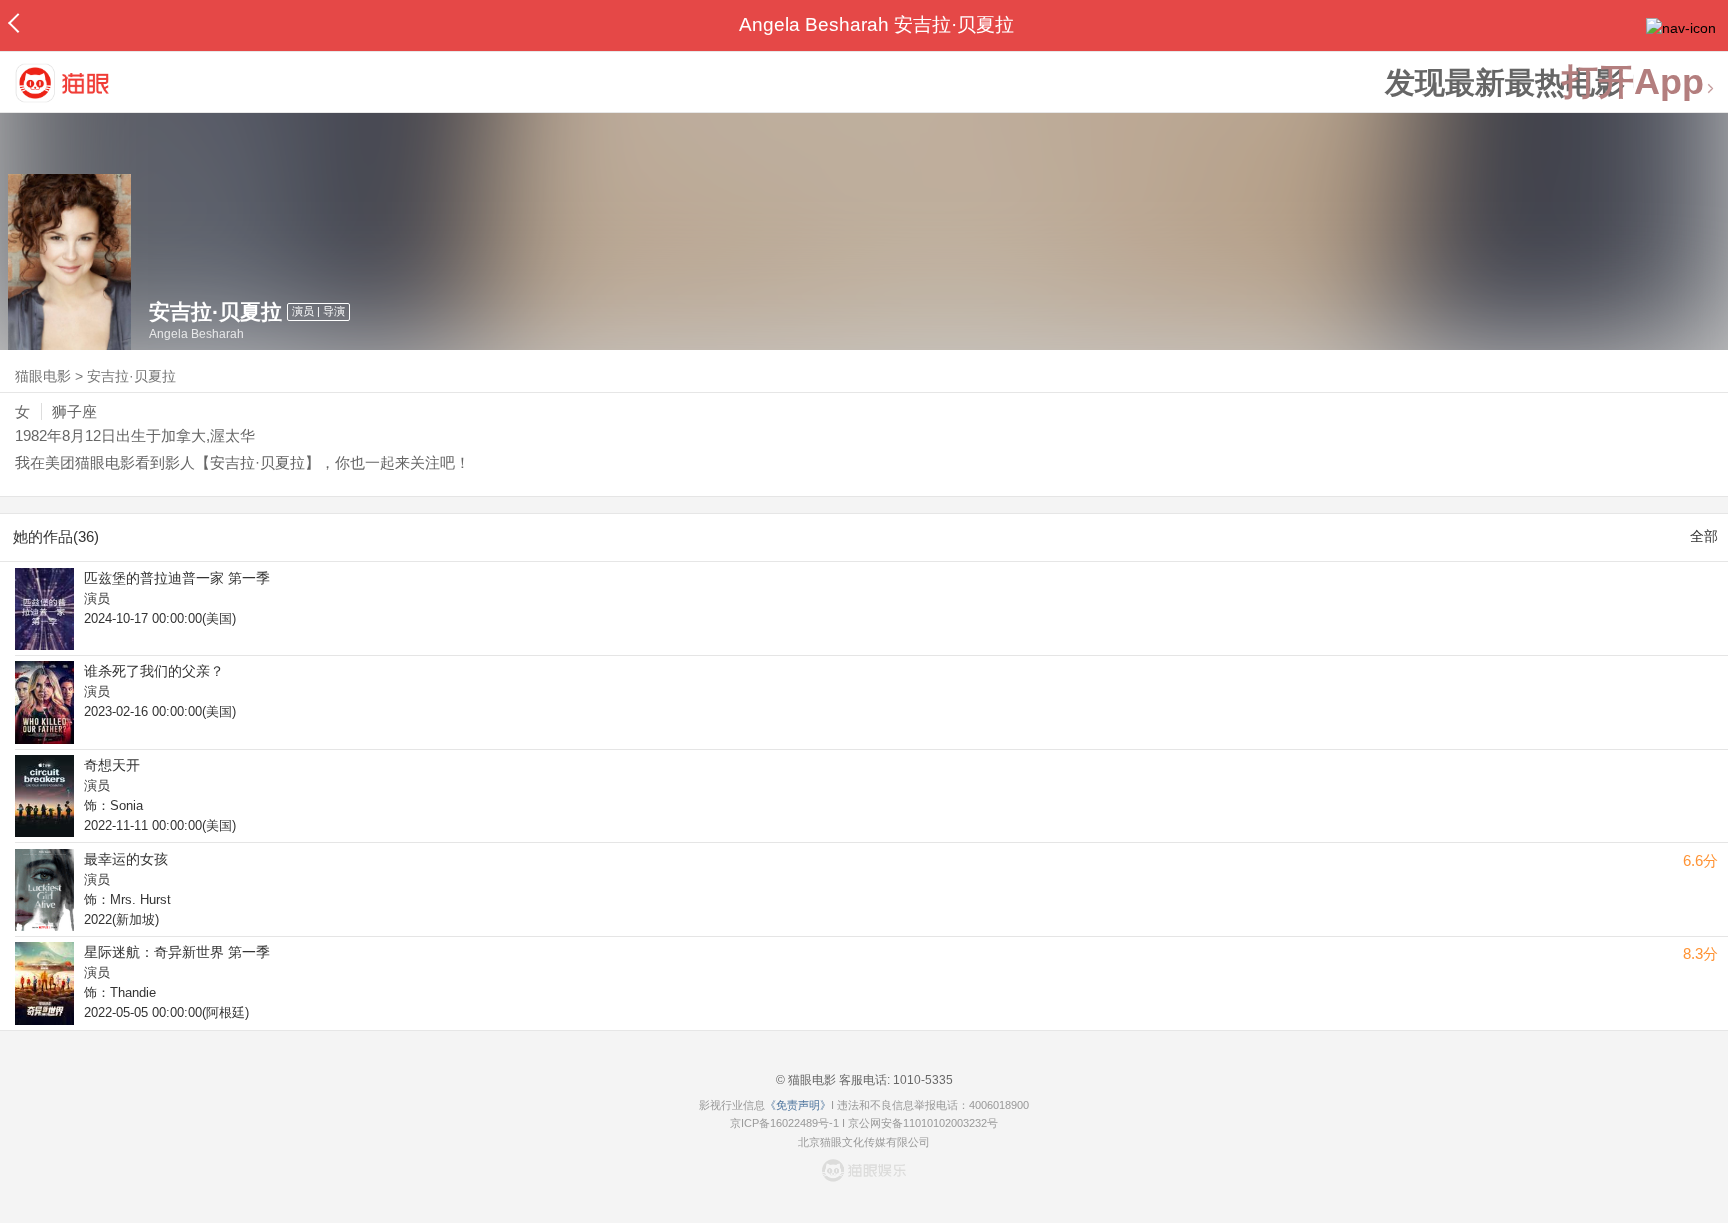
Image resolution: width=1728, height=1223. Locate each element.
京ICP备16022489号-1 (784, 1123)
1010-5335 (921, 1080)
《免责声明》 (798, 1105)
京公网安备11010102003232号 (923, 1123)
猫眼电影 (43, 376)
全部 (1704, 536)
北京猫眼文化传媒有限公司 (864, 1142)
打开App (1633, 82)
